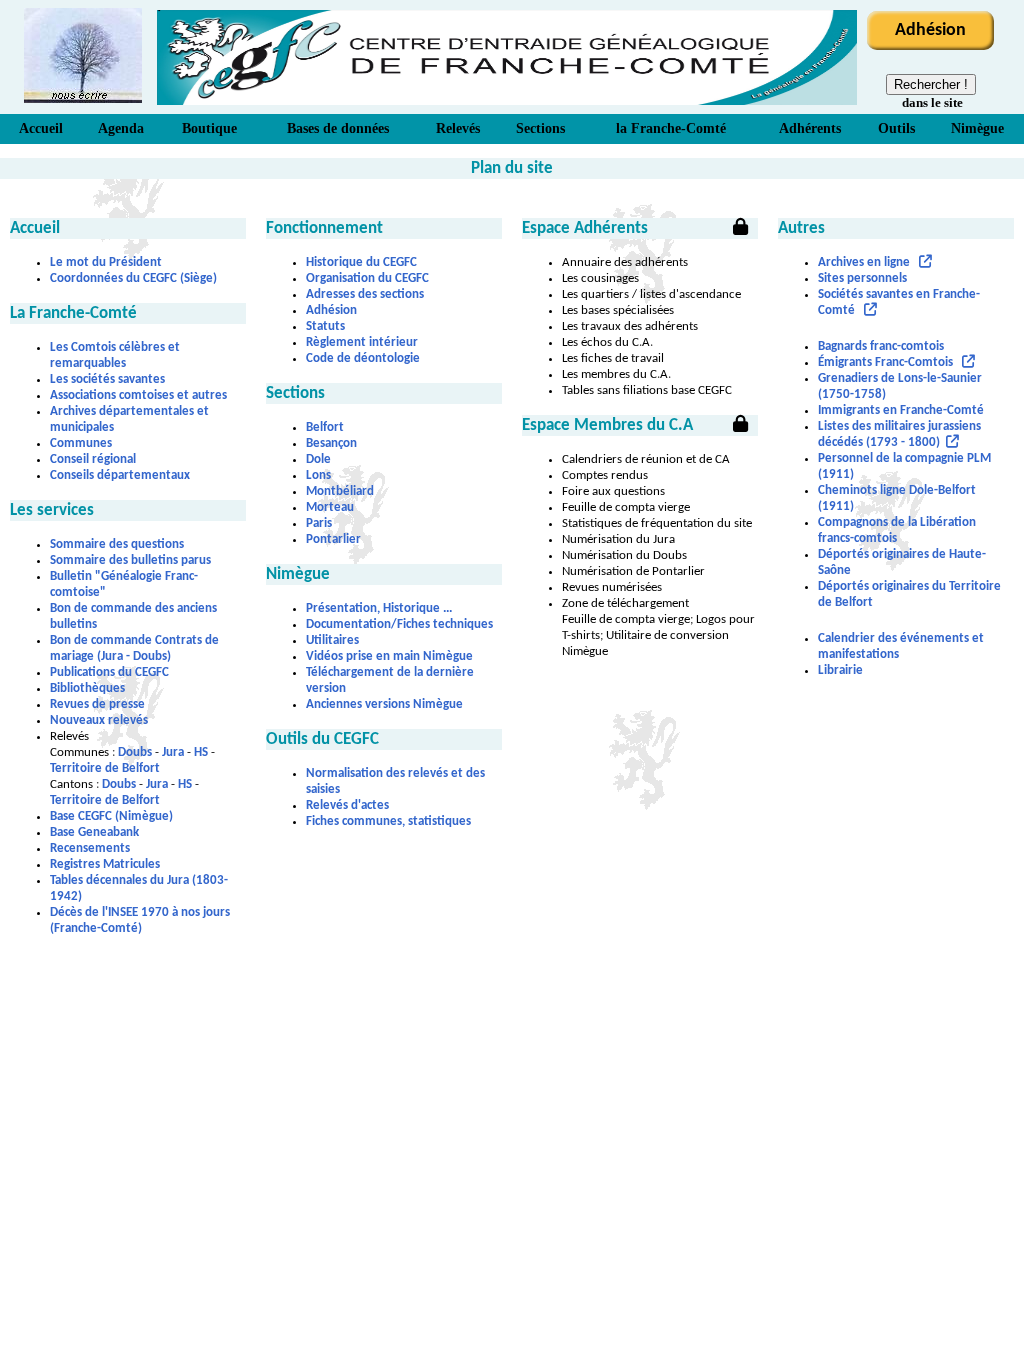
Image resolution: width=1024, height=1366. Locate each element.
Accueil (41, 128)
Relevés (458, 128)
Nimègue (977, 128)
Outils (896, 128)
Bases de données (338, 128)
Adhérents (810, 128)
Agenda (121, 128)
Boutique (209, 128)
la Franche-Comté (671, 128)
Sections (540, 128)
